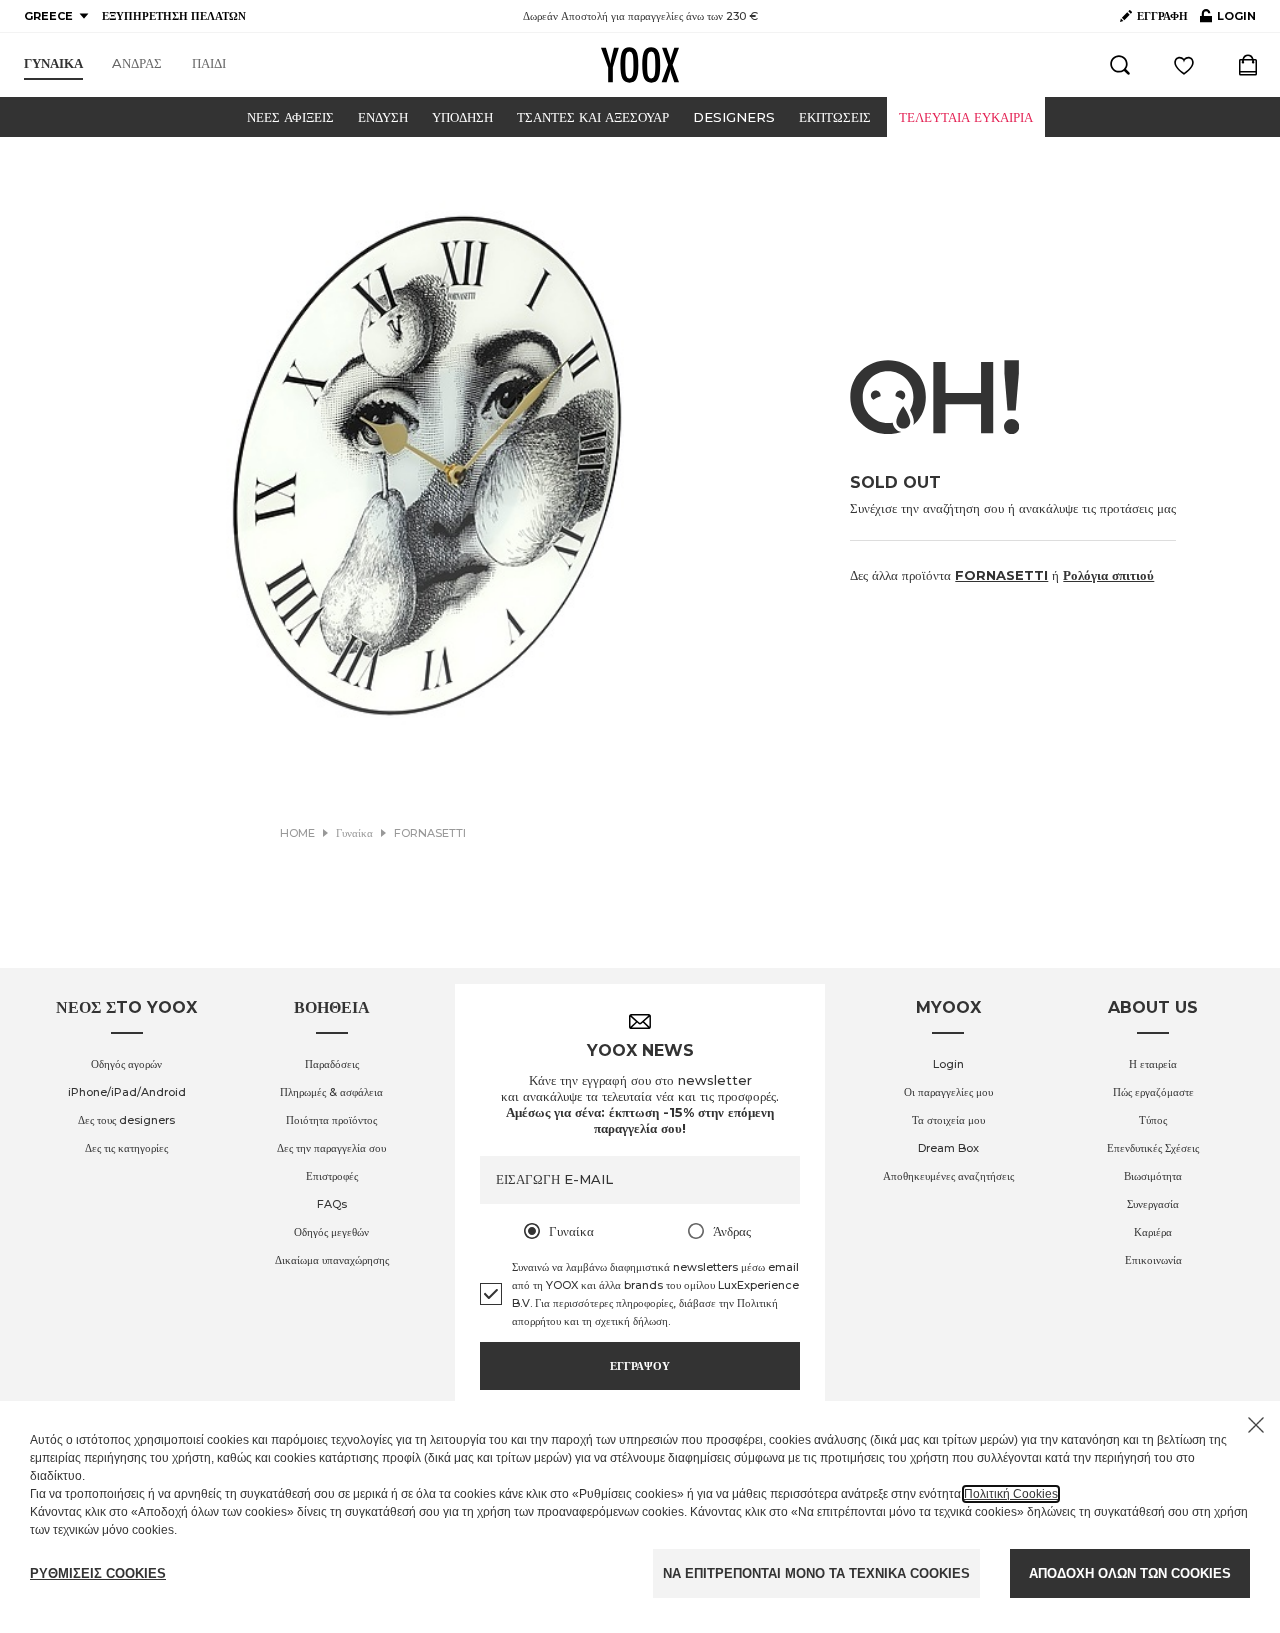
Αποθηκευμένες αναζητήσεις (948, 1176)
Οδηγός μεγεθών (331, 1232)
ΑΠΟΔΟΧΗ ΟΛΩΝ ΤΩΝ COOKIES (1130, 1573)
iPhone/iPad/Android (127, 1092)
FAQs (332, 1204)
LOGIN (1228, 20)
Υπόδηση (462, 117)
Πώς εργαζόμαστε (1153, 1092)
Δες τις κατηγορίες (126, 1148)
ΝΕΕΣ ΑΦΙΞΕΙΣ (290, 117)
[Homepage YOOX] (640, 65)
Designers (734, 117)
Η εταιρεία (1153, 1064)
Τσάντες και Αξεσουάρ (593, 117)
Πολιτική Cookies (1011, 1494)
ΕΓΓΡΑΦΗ (1162, 16)
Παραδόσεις (332, 1064)
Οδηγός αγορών (126, 1064)
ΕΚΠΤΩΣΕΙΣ (835, 117)
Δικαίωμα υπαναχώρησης (332, 1260)
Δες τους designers (126, 1120)
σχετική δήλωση (631, 1321)
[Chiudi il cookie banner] (1256, 1425)
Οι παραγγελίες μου (948, 1092)
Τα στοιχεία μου (948, 1120)
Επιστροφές (332, 1176)
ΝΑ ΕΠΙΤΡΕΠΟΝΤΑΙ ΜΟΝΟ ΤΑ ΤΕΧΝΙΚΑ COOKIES (816, 1573)
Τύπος (1153, 1120)
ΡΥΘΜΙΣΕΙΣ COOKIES (98, 1573)
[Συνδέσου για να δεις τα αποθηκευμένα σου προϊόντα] (1184, 65)
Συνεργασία (1153, 1204)
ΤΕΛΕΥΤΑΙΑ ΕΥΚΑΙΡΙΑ (966, 117)
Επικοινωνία (1153, 1260)
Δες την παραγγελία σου (331, 1148)
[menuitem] (53, 64)
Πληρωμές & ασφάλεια (331, 1092)
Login (948, 1064)
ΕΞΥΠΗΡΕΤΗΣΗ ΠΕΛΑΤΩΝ (174, 16)
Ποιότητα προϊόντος (331, 1120)
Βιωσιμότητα (1153, 1176)
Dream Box (948, 1148)
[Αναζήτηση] (1120, 65)
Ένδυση (383, 117)
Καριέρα (1153, 1232)
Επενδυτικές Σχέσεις (1153, 1148)
